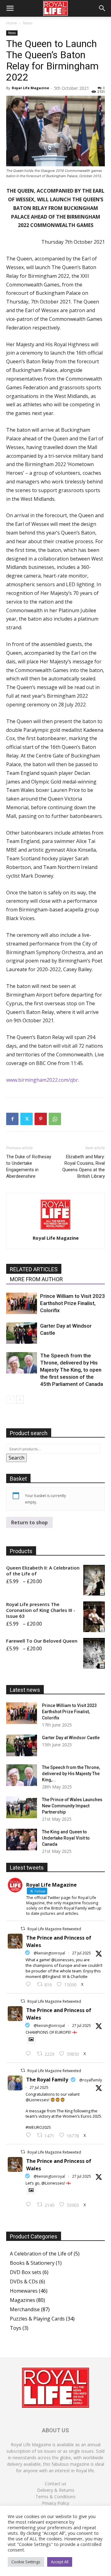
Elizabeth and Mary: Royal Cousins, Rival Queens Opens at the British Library (84, 1166)
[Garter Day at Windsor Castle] (22, 1333)
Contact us (55, 2484)
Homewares (24, 2291)
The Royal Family (47, 2080)
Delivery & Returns (56, 2490)
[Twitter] (27, 1119)
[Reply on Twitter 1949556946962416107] (30, 1984)
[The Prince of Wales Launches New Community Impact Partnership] (22, 1807)
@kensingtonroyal (49, 1953)
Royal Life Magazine (30, 88)
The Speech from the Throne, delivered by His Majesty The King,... (71, 1774)
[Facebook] (12, 1119)
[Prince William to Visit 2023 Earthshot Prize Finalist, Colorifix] (22, 1303)
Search (16, 1458)
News (28, 23)
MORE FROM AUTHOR (36, 1279)
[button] (10, 8)
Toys (16, 2328)
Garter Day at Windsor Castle (71, 1738)
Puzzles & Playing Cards (37, 2319)
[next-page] (20, 1400)
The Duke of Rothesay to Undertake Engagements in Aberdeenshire (29, 1166)
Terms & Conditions (55, 2497)
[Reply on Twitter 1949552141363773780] (30, 2054)
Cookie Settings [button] (26, 2562)
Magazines (23, 2300)
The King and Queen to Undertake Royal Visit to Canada (66, 1838)
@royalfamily (91, 2080)
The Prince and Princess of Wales (59, 1941)
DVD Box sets (26, 2272)
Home (12, 23)
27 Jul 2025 (82, 1953)
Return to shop (29, 1522)
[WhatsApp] (55, 1119)
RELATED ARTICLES (34, 1269)
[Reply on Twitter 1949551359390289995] (30, 2135)
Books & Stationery (32, 2263)
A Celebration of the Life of (41, 2254)
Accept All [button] (60, 2562)
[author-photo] (55, 1229)
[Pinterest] (41, 1119)
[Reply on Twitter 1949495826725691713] (30, 2205)
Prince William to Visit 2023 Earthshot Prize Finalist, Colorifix (72, 1303)
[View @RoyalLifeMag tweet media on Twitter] (31, 2039)
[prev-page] (10, 1400)
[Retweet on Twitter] (23, 1929)
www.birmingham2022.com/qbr (42, 1080)
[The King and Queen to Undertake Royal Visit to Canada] (22, 1840)
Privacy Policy (55, 2503)
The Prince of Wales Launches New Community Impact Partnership (72, 1806)
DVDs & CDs (24, 2281)
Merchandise (25, 2309)
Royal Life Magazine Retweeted (54, 1929)
